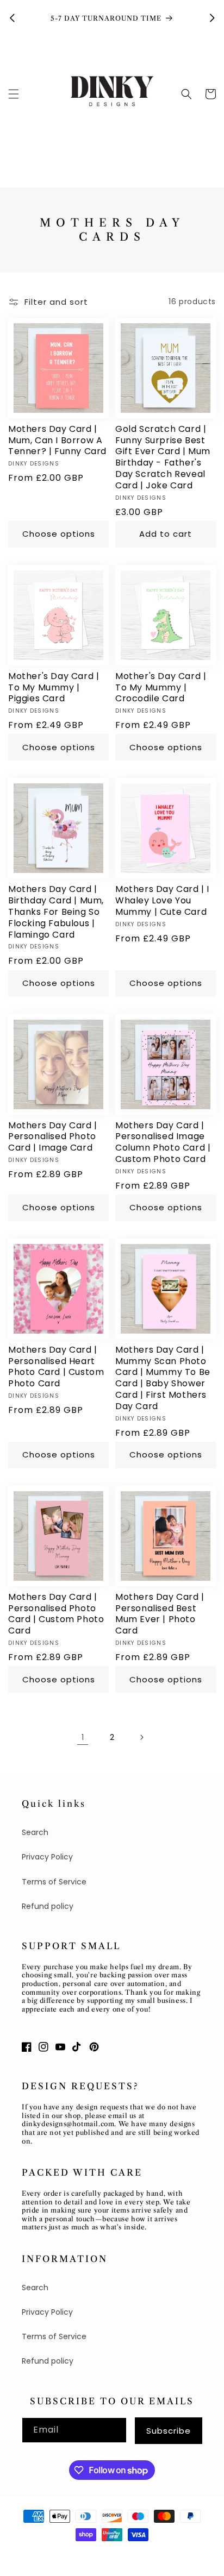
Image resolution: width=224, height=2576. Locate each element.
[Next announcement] (212, 18)
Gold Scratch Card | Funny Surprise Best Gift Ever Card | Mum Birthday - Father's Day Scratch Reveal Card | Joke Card (163, 458)
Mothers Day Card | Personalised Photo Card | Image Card (53, 1137)
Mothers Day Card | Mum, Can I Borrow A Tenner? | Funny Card (57, 441)
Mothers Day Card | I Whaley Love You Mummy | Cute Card (162, 901)
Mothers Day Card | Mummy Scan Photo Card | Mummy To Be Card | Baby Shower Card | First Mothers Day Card (163, 1378)
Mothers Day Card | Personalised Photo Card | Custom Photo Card (56, 1614)
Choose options (59, 534)
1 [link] (83, 1737)
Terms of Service (54, 1882)
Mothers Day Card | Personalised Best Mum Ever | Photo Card (160, 1614)
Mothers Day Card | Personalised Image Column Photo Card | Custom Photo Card (163, 1143)
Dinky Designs (63, 2554)
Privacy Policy (47, 1857)
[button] (14, 94)
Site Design (116, 2554)
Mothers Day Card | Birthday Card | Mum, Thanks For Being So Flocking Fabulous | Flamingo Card (56, 912)
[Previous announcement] (12, 18)
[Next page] (141, 1737)
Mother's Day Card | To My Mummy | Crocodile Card (161, 688)
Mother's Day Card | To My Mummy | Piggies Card (54, 688)
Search (35, 1832)
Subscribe (169, 2431)
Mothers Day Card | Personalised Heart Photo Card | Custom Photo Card (56, 1367)
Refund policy (48, 1906)
